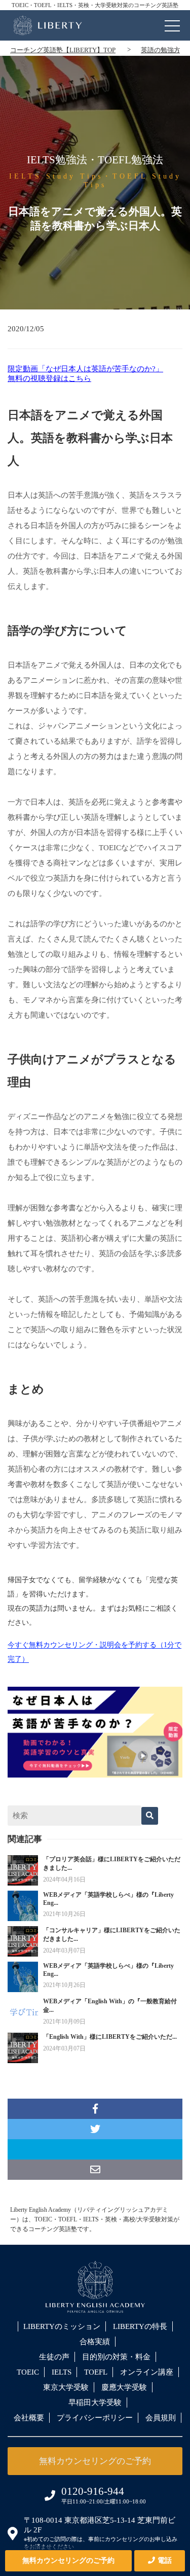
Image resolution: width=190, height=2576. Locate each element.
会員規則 (161, 2418)
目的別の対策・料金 (116, 2357)
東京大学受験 (66, 2387)
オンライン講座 (147, 2372)
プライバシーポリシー (95, 2418)
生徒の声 (54, 2357)
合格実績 (95, 2342)
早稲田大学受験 (95, 2403)
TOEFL (96, 2372)
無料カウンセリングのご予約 (68, 2561)
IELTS (62, 2372)
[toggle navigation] (172, 23)
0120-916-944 (93, 2491)
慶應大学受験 (124, 2387)
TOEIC (28, 2372)
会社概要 (29, 2418)
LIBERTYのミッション (62, 2326)
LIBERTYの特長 (140, 2326)
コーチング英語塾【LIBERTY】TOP (63, 50)
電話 (165, 2561)
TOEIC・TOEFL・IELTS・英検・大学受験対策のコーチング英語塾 (95, 5)
